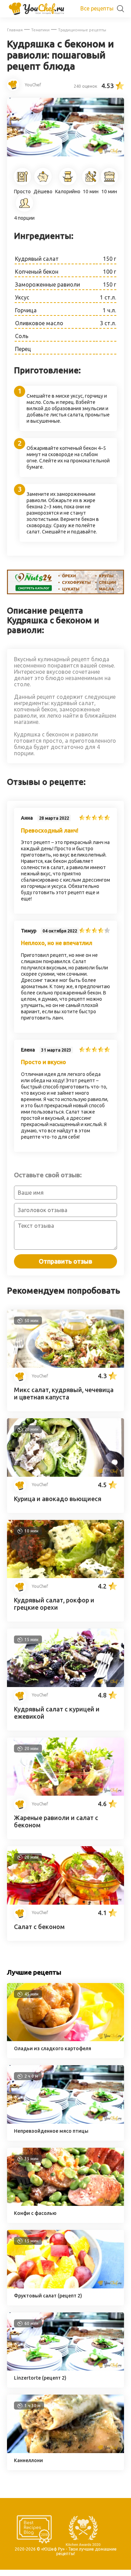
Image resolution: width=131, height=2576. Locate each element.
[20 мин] (69, 1475)
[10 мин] (69, 1576)
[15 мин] (69, 1685)
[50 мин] (69, 1366)
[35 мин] (69, 2204)
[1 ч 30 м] (69, 2451)
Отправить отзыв (65, 1261)
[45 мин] (69, 2039)
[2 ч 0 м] (69, 2122)
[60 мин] (69, 2368)
